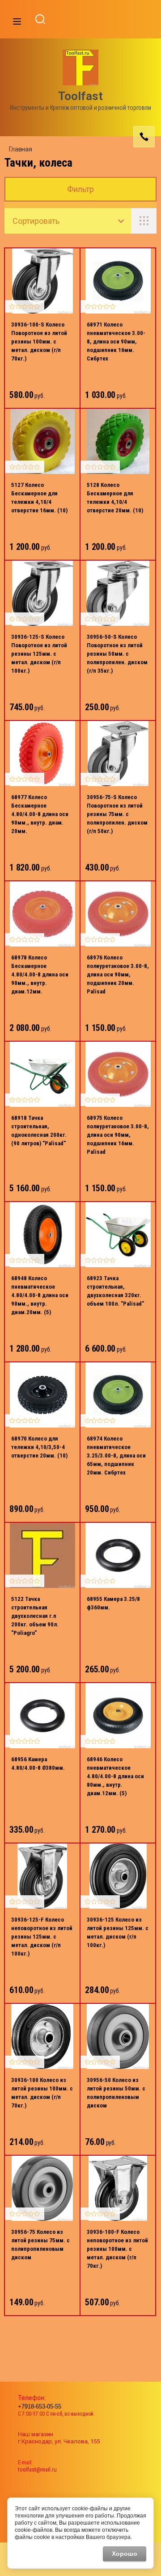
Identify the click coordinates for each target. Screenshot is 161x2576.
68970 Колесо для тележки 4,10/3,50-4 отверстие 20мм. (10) (39, 1447)
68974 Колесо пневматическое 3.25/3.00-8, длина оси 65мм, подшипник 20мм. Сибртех (116, 1456)
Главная (21, 149)
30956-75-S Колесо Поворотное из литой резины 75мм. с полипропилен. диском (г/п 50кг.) (117, 814)
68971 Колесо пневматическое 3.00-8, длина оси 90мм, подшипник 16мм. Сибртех (116, 341)
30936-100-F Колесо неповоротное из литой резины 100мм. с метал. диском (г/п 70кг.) (117, 2249)
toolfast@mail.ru (37, 2469)
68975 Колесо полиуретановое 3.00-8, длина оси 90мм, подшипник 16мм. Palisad (118, 1135)
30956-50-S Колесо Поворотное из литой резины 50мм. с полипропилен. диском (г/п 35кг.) (117, 654)
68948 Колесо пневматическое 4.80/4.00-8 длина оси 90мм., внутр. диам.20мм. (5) (40, 1295)
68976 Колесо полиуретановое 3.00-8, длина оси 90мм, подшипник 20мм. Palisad (118, 974)
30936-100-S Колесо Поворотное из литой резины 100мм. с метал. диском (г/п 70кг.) (39, 341)
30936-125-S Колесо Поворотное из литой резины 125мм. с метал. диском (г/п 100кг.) (39, 654)
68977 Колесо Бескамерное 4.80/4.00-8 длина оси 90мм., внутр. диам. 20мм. (40, 814)
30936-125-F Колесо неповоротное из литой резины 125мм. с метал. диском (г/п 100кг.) (42, 1937)
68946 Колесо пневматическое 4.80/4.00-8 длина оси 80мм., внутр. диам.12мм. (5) (115, 1776)
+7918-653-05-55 (40, 2406)
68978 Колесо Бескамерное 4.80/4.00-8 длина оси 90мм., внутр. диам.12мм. (40, 974)
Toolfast (80, 96)
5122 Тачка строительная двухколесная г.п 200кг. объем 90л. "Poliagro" (35, 1616)
